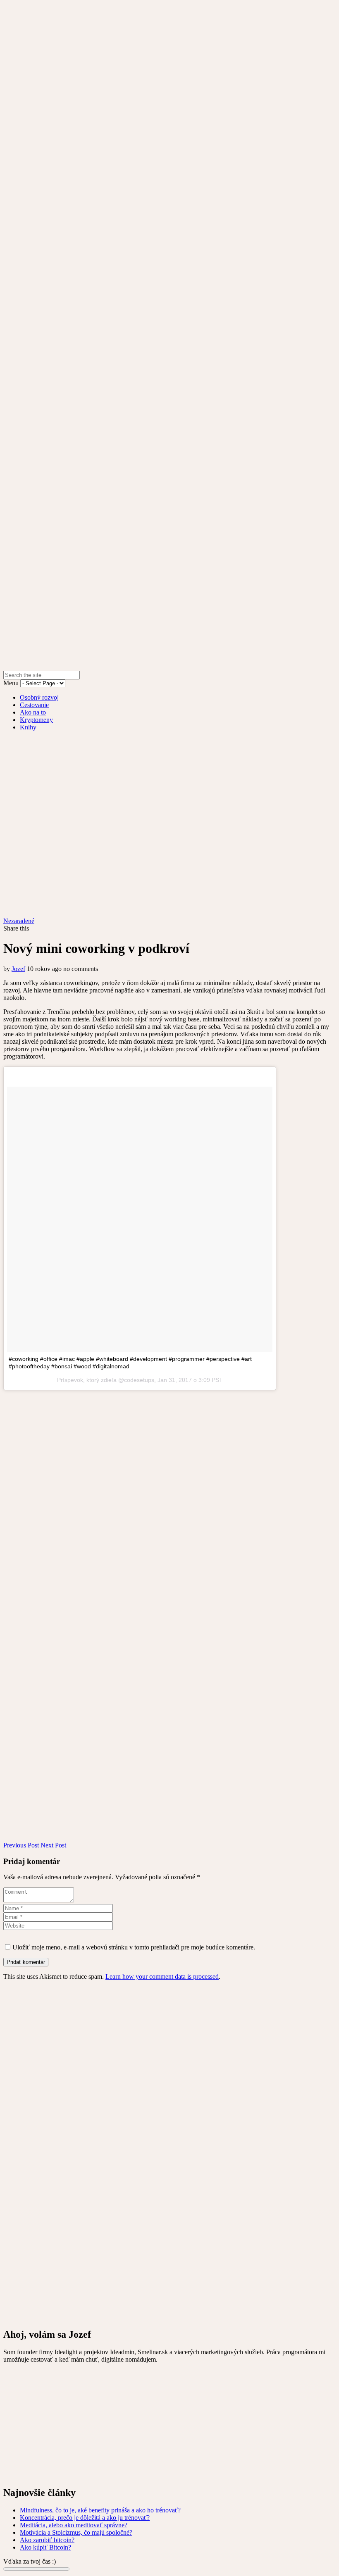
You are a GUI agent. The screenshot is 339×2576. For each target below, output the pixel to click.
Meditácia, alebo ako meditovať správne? (74, 2525)
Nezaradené (19, 921)
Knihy (28, 727)
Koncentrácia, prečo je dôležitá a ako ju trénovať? (85, 2518)
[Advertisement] (169, 2421)
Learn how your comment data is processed (162, 1977)
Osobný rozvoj (39, 697)
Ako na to (33, 712)
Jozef (18, 969)
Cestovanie (34, 705)
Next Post (53, 1845)
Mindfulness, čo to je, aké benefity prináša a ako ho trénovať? (100, 2510)
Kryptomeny (36, 720)
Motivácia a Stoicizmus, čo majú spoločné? (76, 2532)
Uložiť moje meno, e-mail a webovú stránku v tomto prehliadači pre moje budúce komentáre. (134, 1947)
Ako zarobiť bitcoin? (47, 2540)
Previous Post (21, 1845)
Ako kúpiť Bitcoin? (45, 2547)
